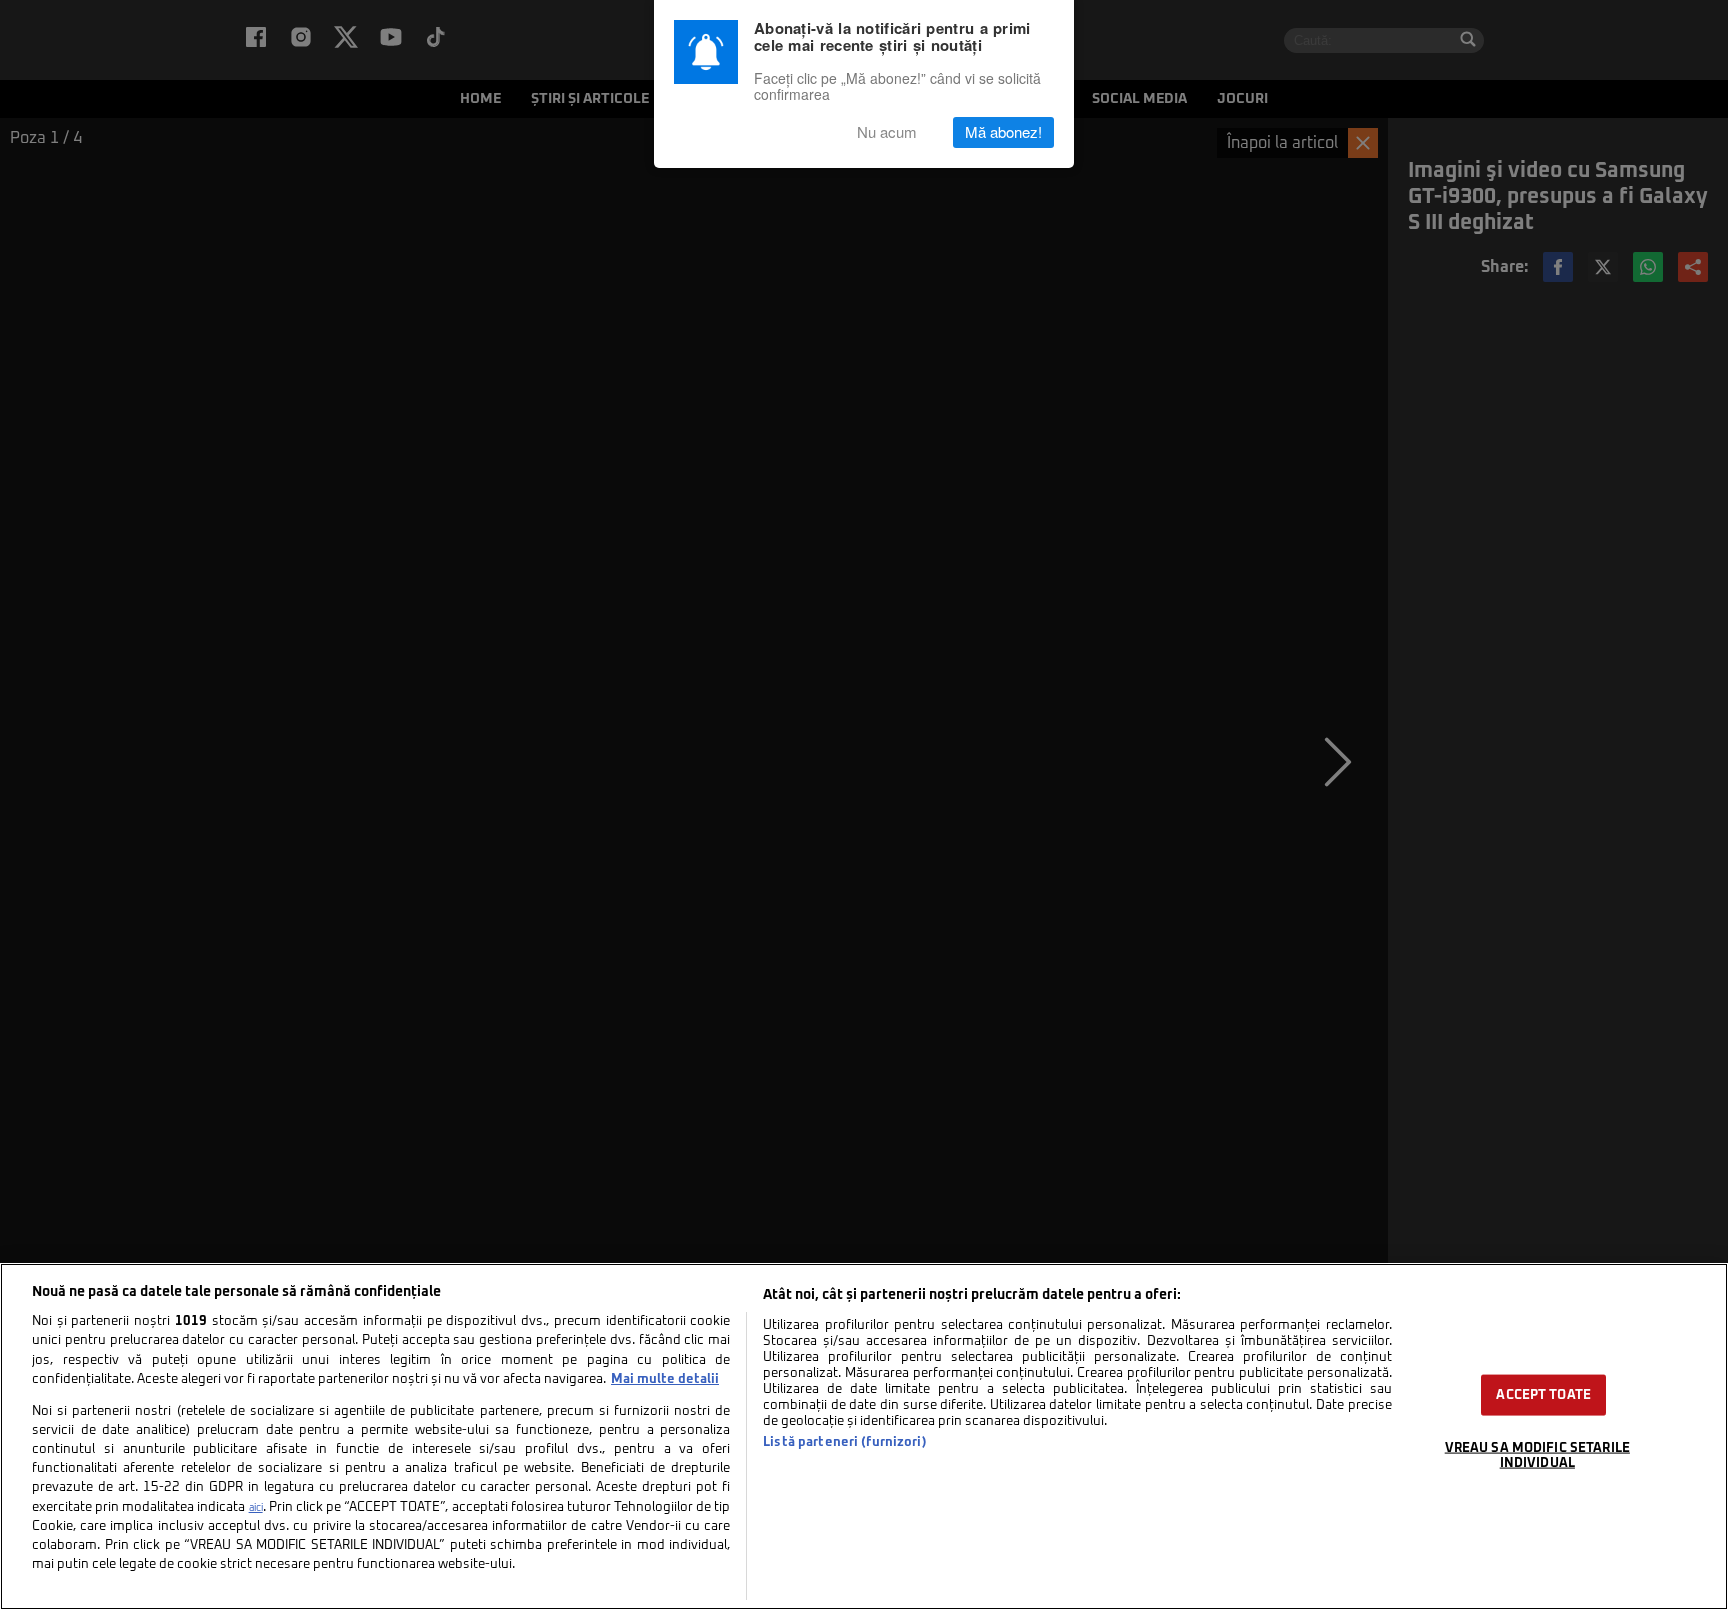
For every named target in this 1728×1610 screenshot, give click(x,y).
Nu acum (887, 132)
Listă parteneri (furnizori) (844, 1442)
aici (256, 1508)
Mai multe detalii (665, 1379)
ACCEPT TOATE (1543, 1394)
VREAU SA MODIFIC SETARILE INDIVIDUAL (1537, 1455)
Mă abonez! (1003, 132)
